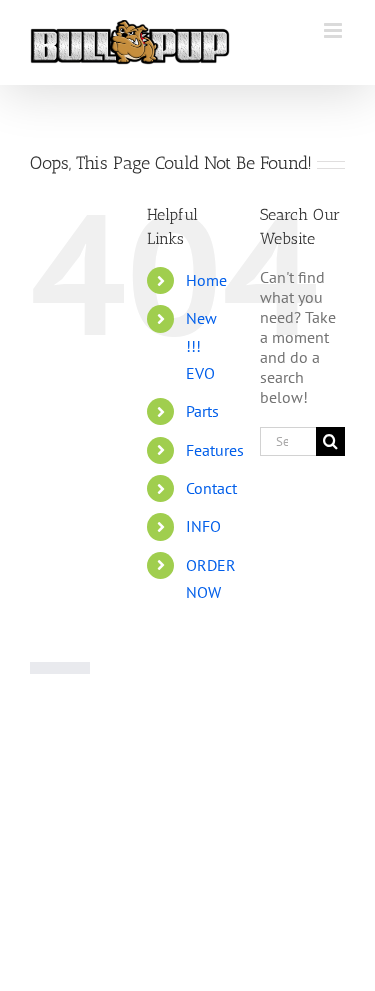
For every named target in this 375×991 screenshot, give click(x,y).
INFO (203, 526)
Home (206, 280)
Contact (211, 488)
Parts (202, 411)
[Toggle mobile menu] (334, 30)
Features (215, 450)
